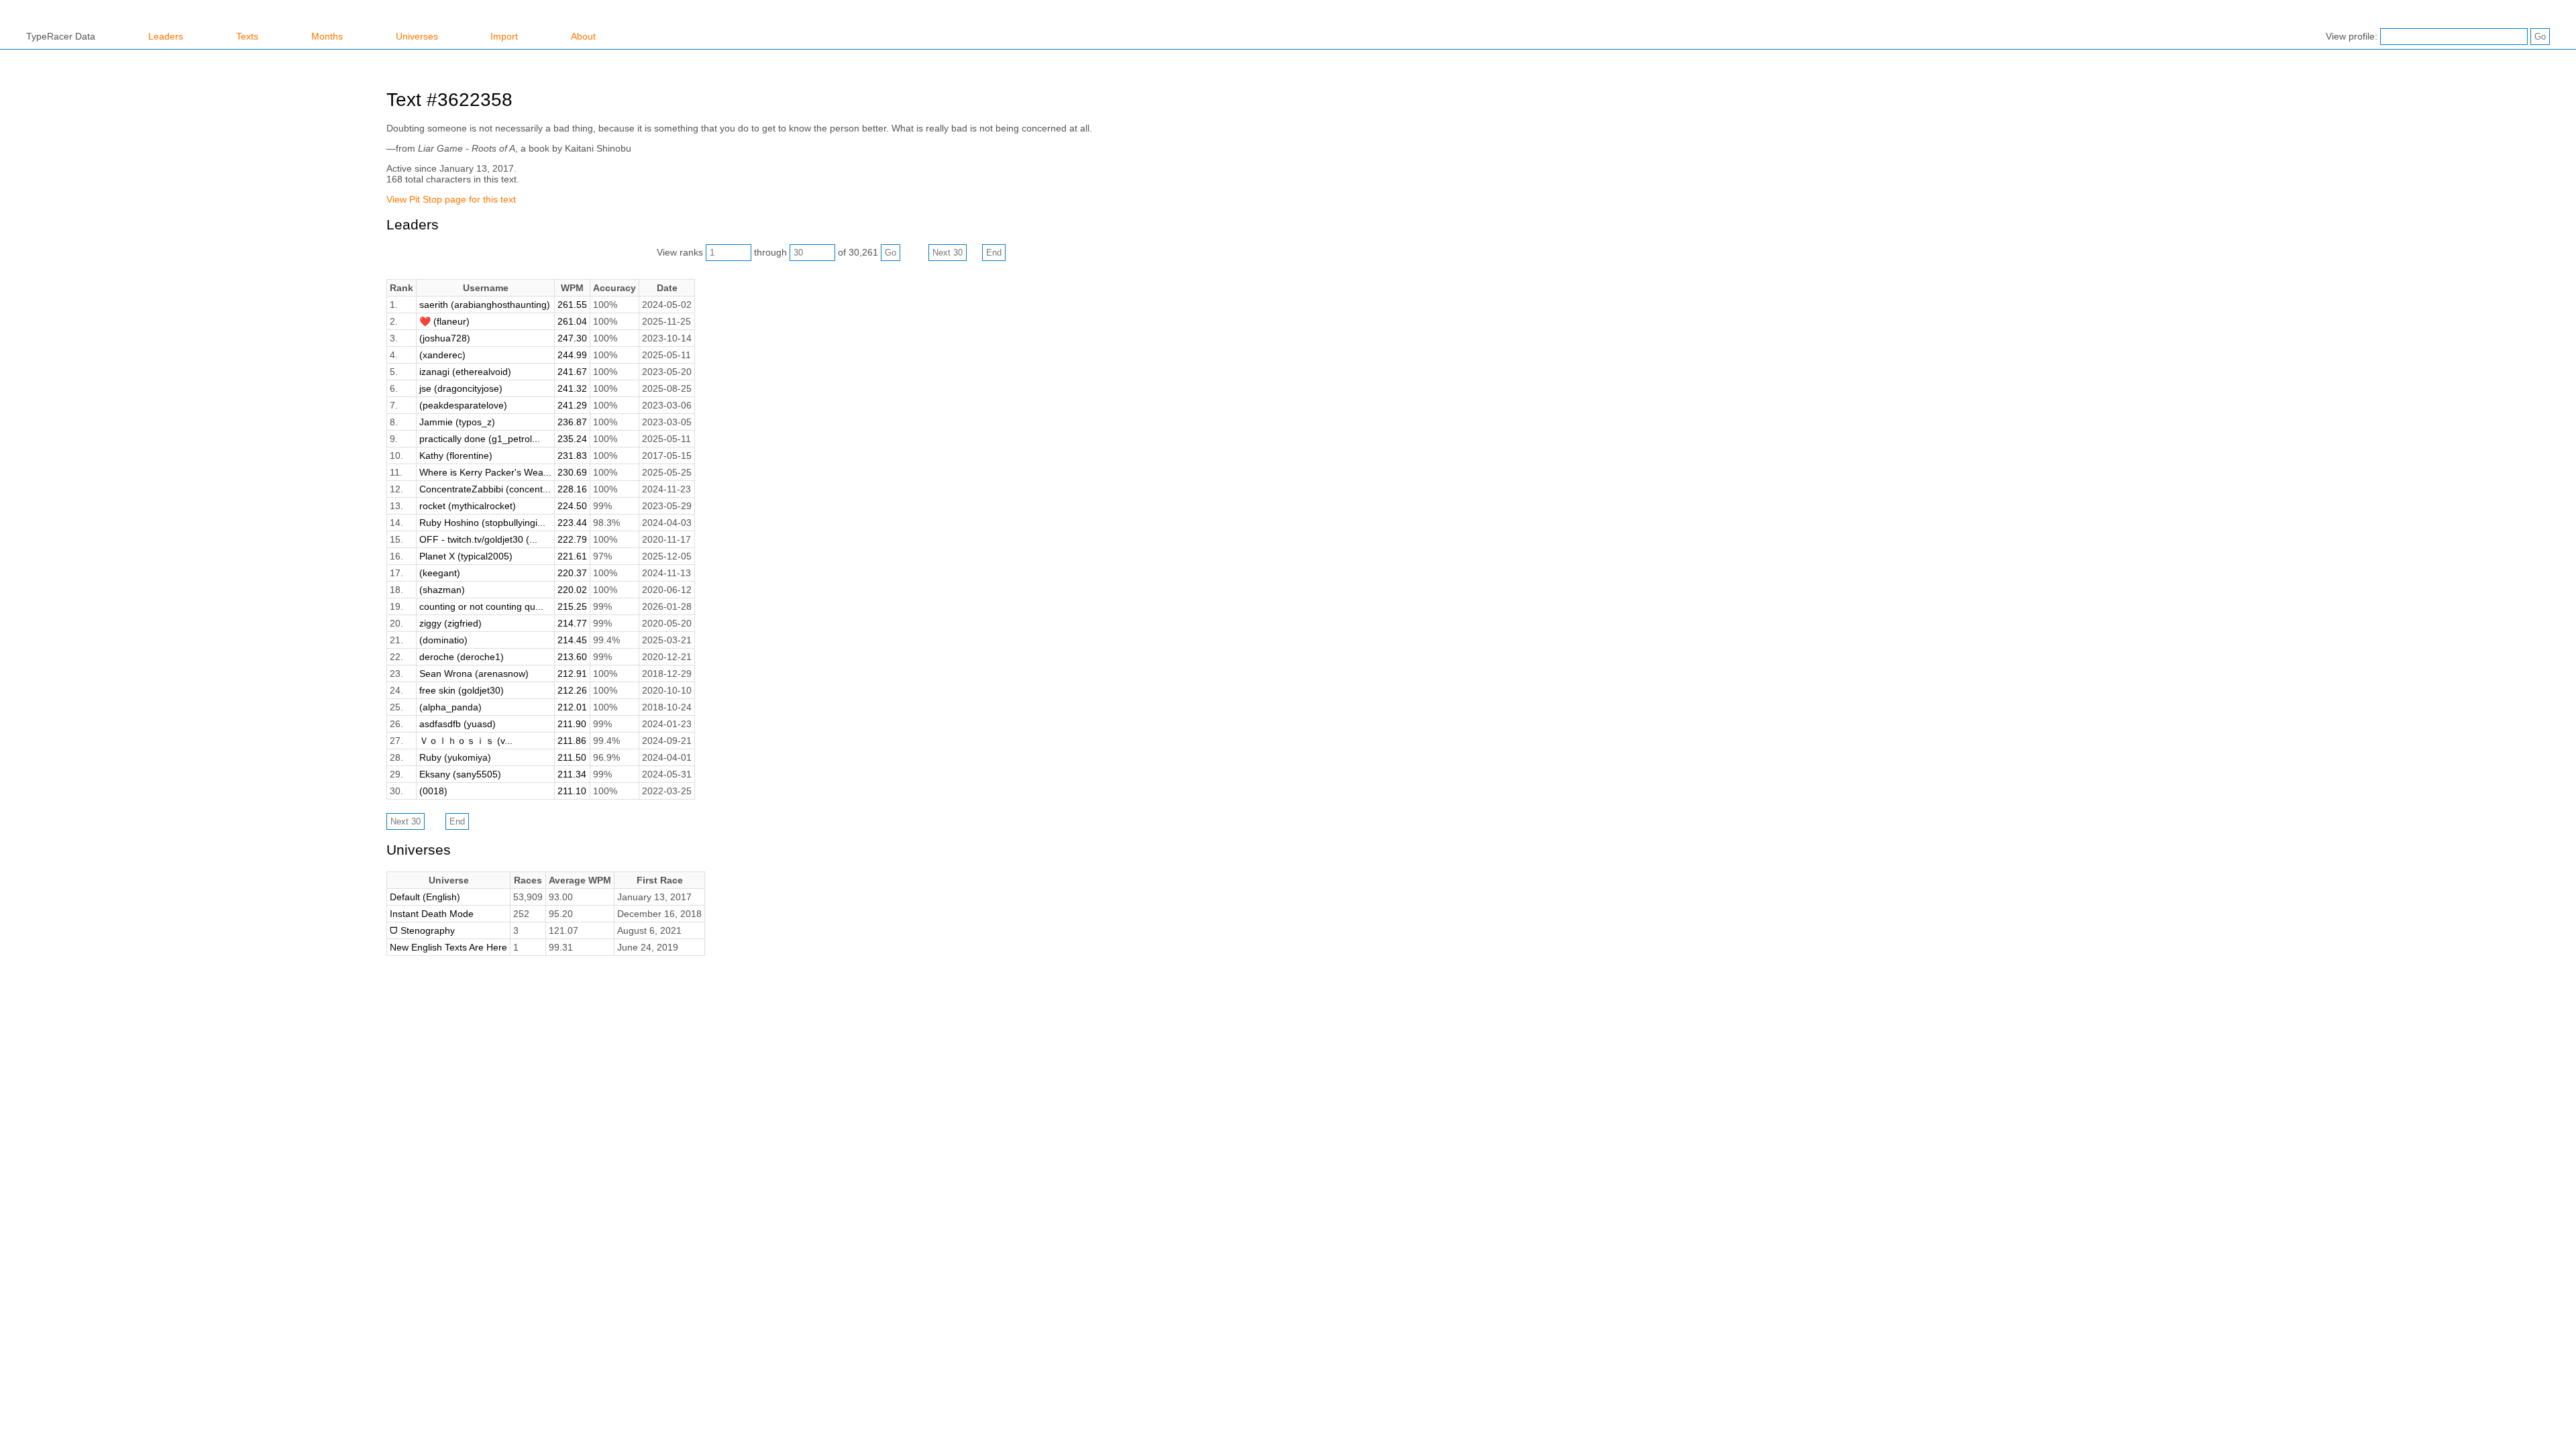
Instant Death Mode (432, 914)
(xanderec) (442, 355)
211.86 (572, 741)
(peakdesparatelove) (463, 405)
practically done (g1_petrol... (480, 439)
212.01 (572, 707)
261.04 (572, 321)
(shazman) (442, 590)
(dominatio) (443, 640)
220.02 (572, 590)
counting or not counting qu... (481, 606)
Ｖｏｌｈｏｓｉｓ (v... (466, 741)
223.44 (572, 523)
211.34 (572, 774)
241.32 (572, 388)
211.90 (572, 724)
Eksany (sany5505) (460, 774)
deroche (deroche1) (462, 657)
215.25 (572, 606)
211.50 (572, 757)
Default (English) (425, 897)
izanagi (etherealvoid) (465, 372)
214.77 (572, 623)
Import (504, 36)
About (583, 36)
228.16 (572, 489)
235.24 (572, 439)
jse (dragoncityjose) (461, 388)
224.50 (572, 506)
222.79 (572, 539)
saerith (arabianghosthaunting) (485, 305)
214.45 (572, 640)
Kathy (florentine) (456, 455)
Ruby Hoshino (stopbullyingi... (482, 523)
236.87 (572, 422)
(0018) (433, 791)
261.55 (572, 305)
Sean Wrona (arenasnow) (474, 674)
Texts (247, 36)
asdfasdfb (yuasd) (458, 724)
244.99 (572, 355)
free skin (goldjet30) (462, 690)
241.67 (572, 372)
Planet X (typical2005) (466, 556)
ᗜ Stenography (422, 930)
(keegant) (440, 573)
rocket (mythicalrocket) (468, 506)
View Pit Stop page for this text (451, 199)
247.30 (572, 338)
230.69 (572, 472)
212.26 (572, 690)
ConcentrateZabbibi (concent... (485, 489)
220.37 (572, 573)
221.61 (572, 556)
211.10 (572, 791)
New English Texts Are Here (448, 947)
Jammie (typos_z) (457, 422)
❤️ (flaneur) (444, 321)
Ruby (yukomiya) (455, 757)
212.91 (572, 674)
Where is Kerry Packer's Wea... (485, 472)
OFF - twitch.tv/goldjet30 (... (478, 539)
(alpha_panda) (450, 707)
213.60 (572, 657)
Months (327, 36)
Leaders (166, 36)
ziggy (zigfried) (450, 623)
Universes (417, 36)
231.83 (572, 455)
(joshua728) (445, 338)
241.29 (572, 405)
